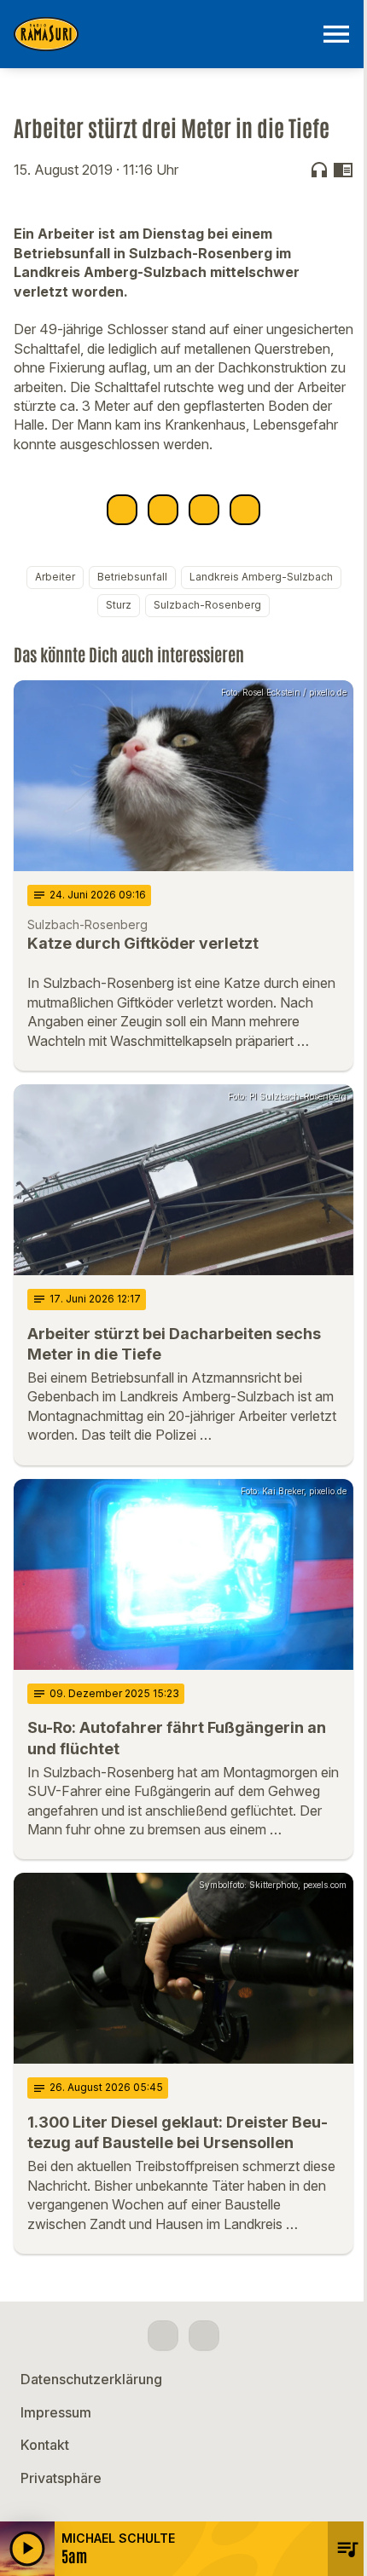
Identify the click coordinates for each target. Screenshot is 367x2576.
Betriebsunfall (132, 577)
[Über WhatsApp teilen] (204, 510)
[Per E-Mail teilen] (245, 510)
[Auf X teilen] (163, 510)
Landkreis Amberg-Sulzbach (261, 577)
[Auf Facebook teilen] (122, 510)
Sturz (119, 605)
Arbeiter (55, 577)
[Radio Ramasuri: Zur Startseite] (163, 34)
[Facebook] (163, 2336)
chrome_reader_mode (343, 170)
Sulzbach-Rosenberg (207, 605)
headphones (319, 170)
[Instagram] (204, 2336)
